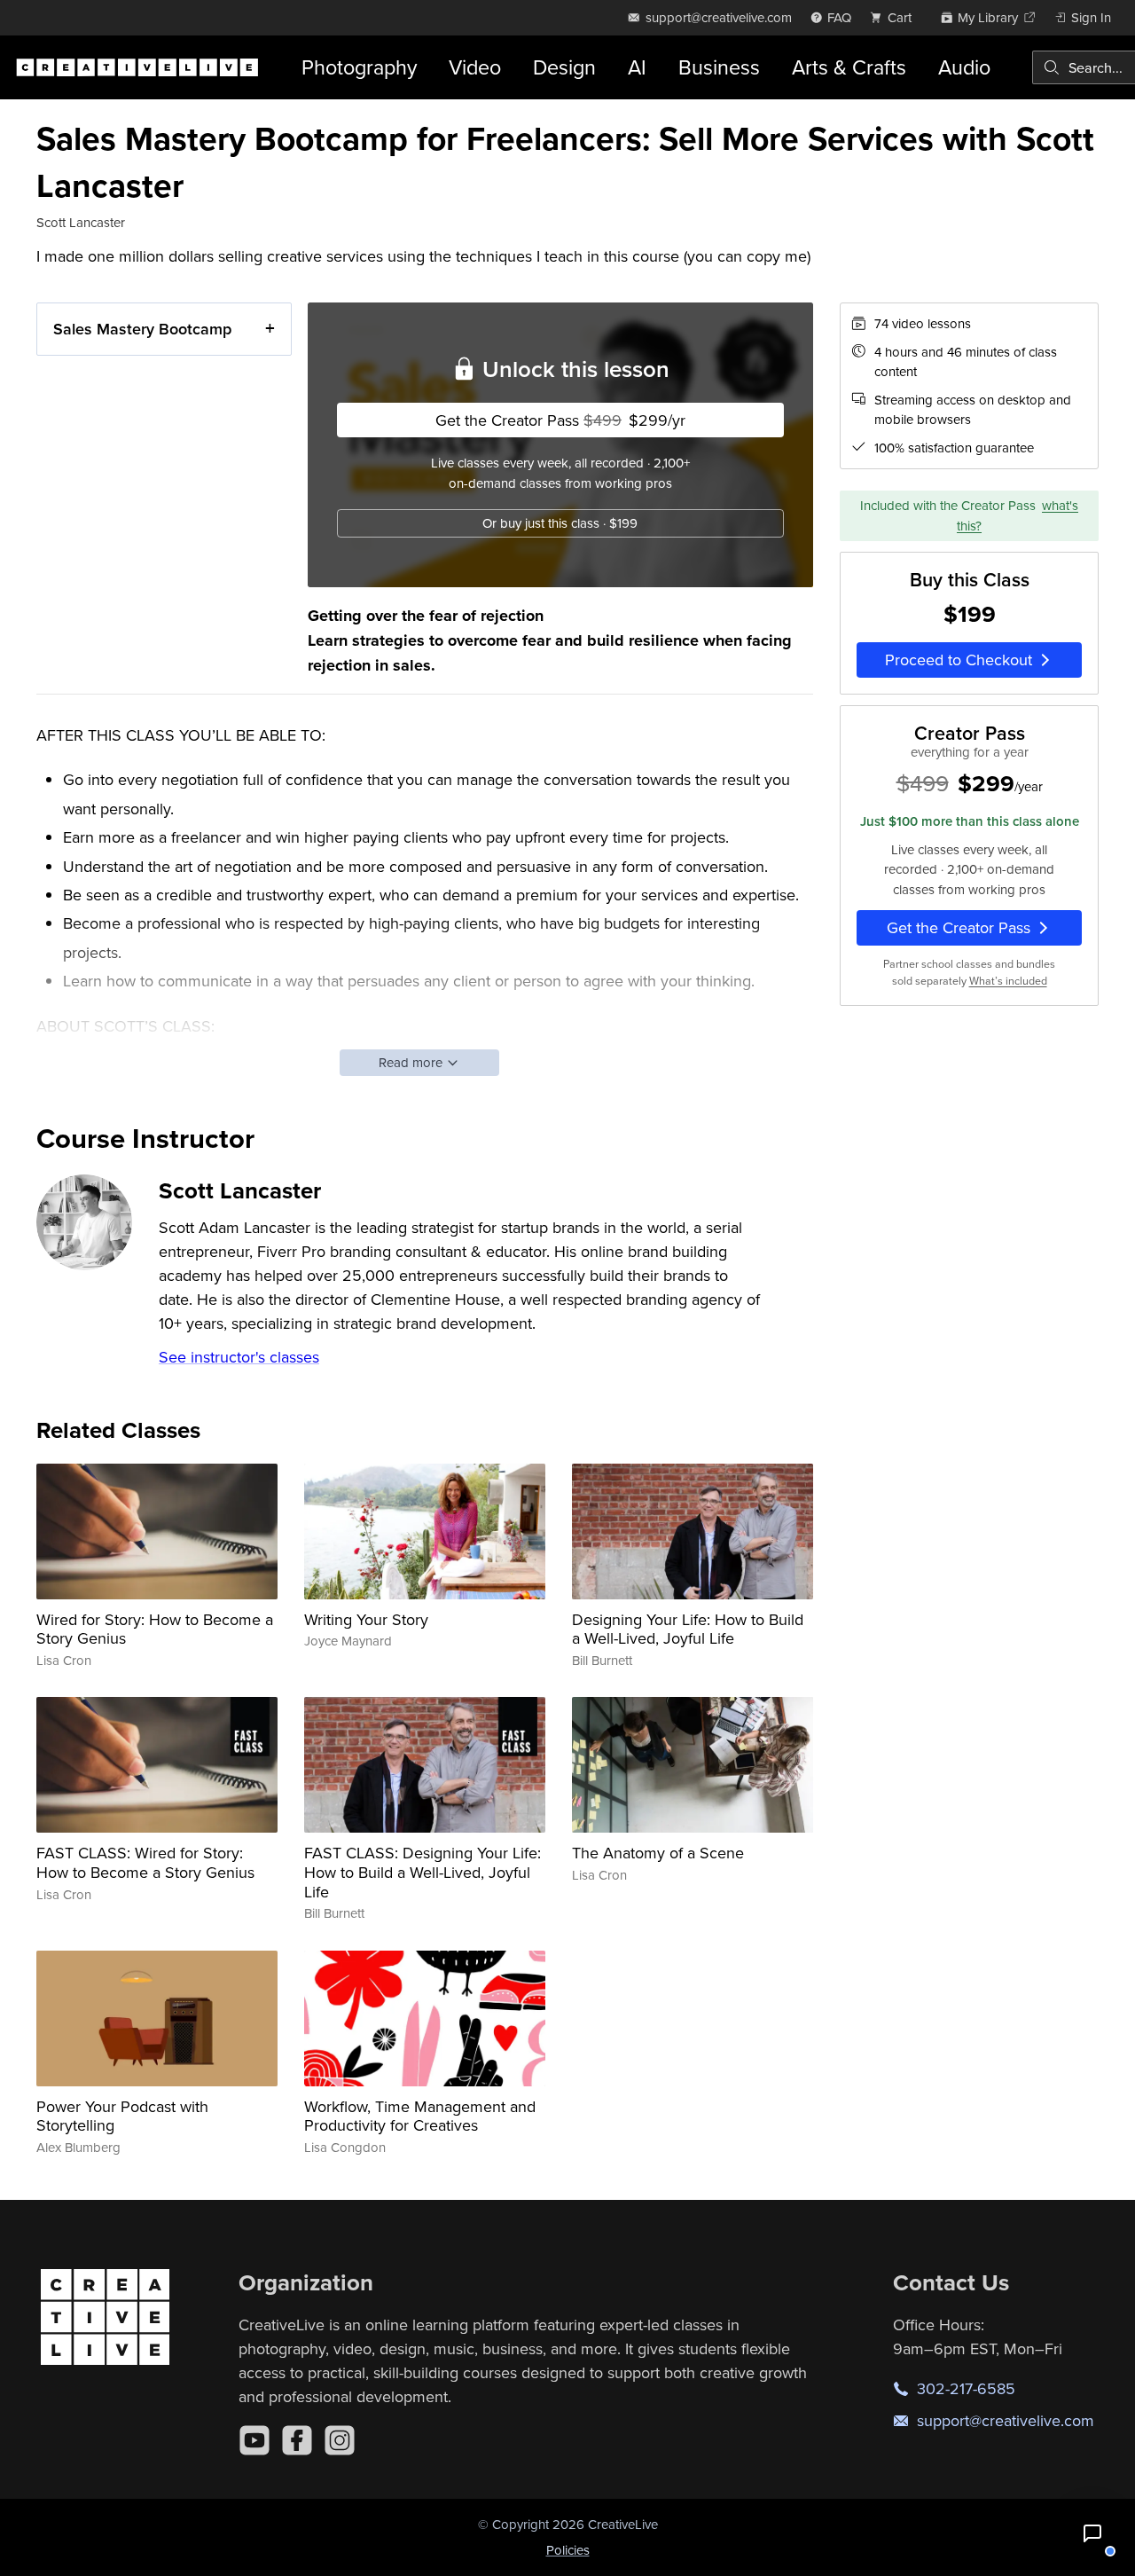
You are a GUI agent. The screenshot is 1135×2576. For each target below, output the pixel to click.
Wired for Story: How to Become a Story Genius (155, 1629)
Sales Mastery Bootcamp (142, 329)
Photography (359, 67)
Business (719, 67)
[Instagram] (340, 2440)
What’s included (1008, 981)
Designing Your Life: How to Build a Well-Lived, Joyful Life (688, 1629)
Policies (568, 2550)
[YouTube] (254, 2440)
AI (637, 67)
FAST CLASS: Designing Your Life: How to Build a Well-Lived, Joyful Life (423, 1872)
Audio (964, 67)
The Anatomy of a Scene (658, 1853)
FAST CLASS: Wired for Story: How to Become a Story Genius (145, 1862)
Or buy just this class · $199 (560, 523)
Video (475, 67)
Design (564, 67)
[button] (1092, 2533)
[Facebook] (297, 2440)
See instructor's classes (239, 1357)
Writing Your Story (366, 1619)
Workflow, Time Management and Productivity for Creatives (420, 2116)
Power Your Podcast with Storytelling (122, 2116)
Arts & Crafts (849, 67)
